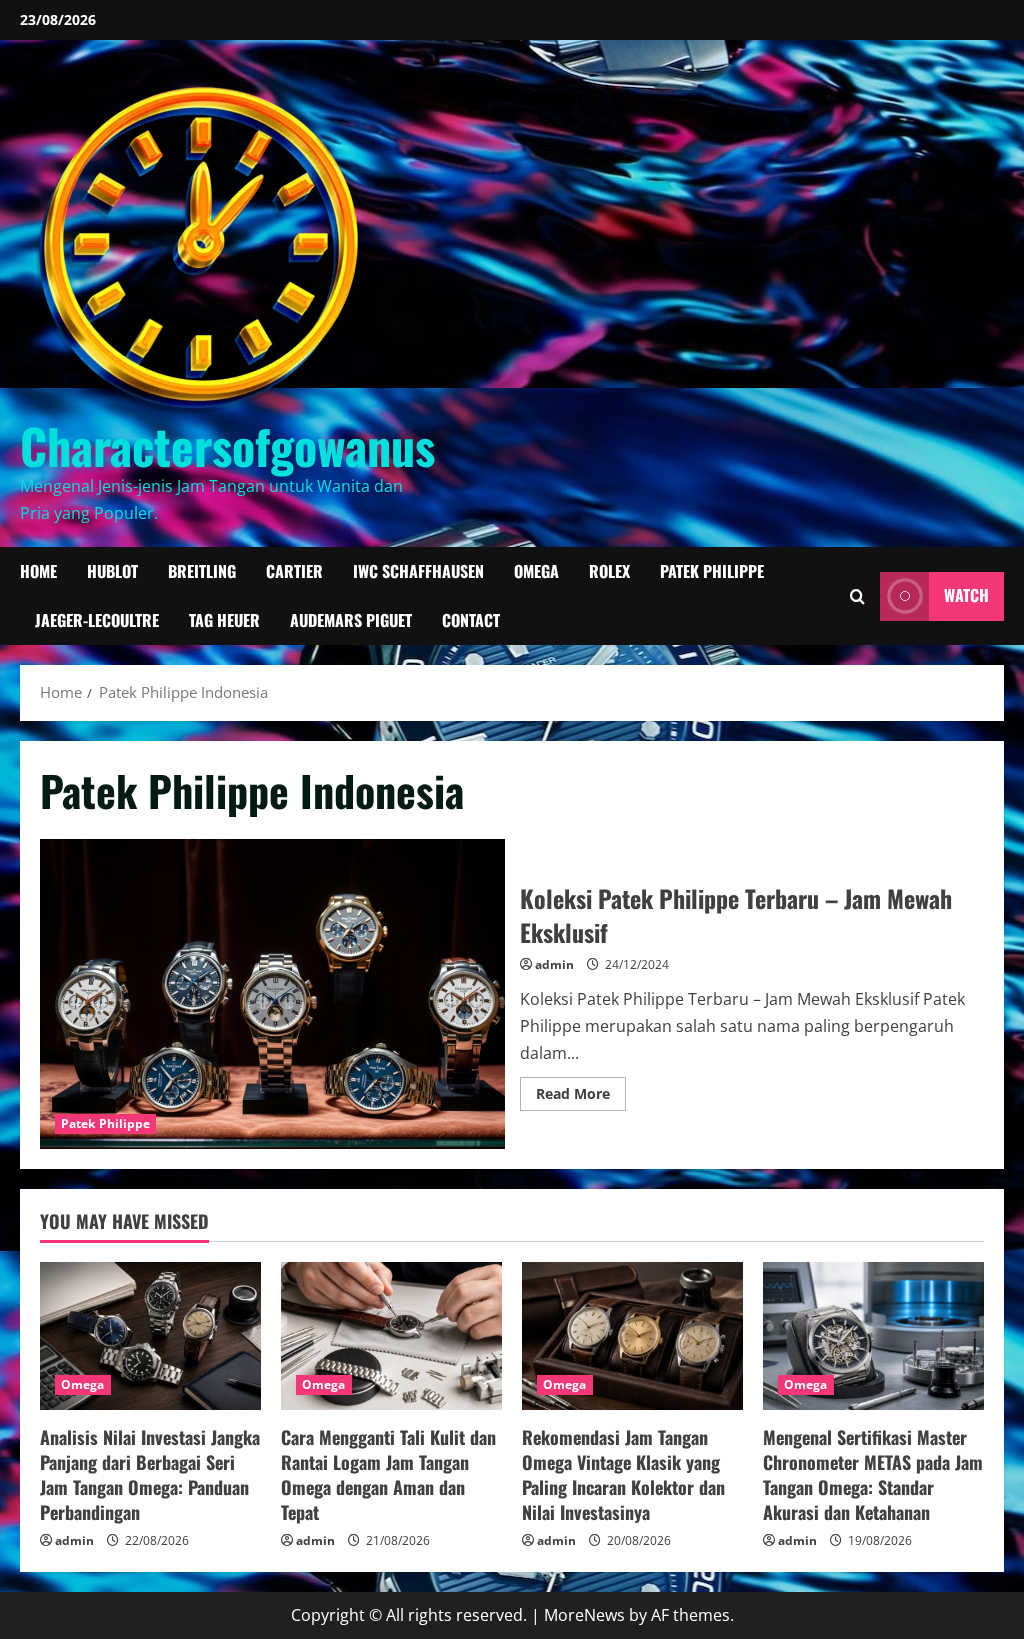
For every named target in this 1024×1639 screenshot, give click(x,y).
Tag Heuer (224, 620)
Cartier (294, 571)
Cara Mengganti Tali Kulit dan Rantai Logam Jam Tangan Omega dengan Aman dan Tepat (388, 1475)
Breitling (202, 571)
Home (38, 571)
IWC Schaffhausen (418, 571)
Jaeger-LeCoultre (97, 620)
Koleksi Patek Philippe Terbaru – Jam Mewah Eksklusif (272, 994)
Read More (581, 1097)
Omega (536, 571)
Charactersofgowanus (227, 445)
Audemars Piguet (351, 620)
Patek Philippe (712, 571)
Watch (966, 596)
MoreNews (584, 1615)
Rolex (609, 571)
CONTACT (471, 620)
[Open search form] (857, 596)
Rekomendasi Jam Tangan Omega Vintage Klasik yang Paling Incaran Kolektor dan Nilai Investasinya (623, 1475)
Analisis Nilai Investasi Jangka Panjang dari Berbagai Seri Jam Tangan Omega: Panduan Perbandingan (150, 1475)
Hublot (112, 571)
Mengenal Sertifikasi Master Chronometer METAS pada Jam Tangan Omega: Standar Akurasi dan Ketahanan (873, 1475)
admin (554, 964)
